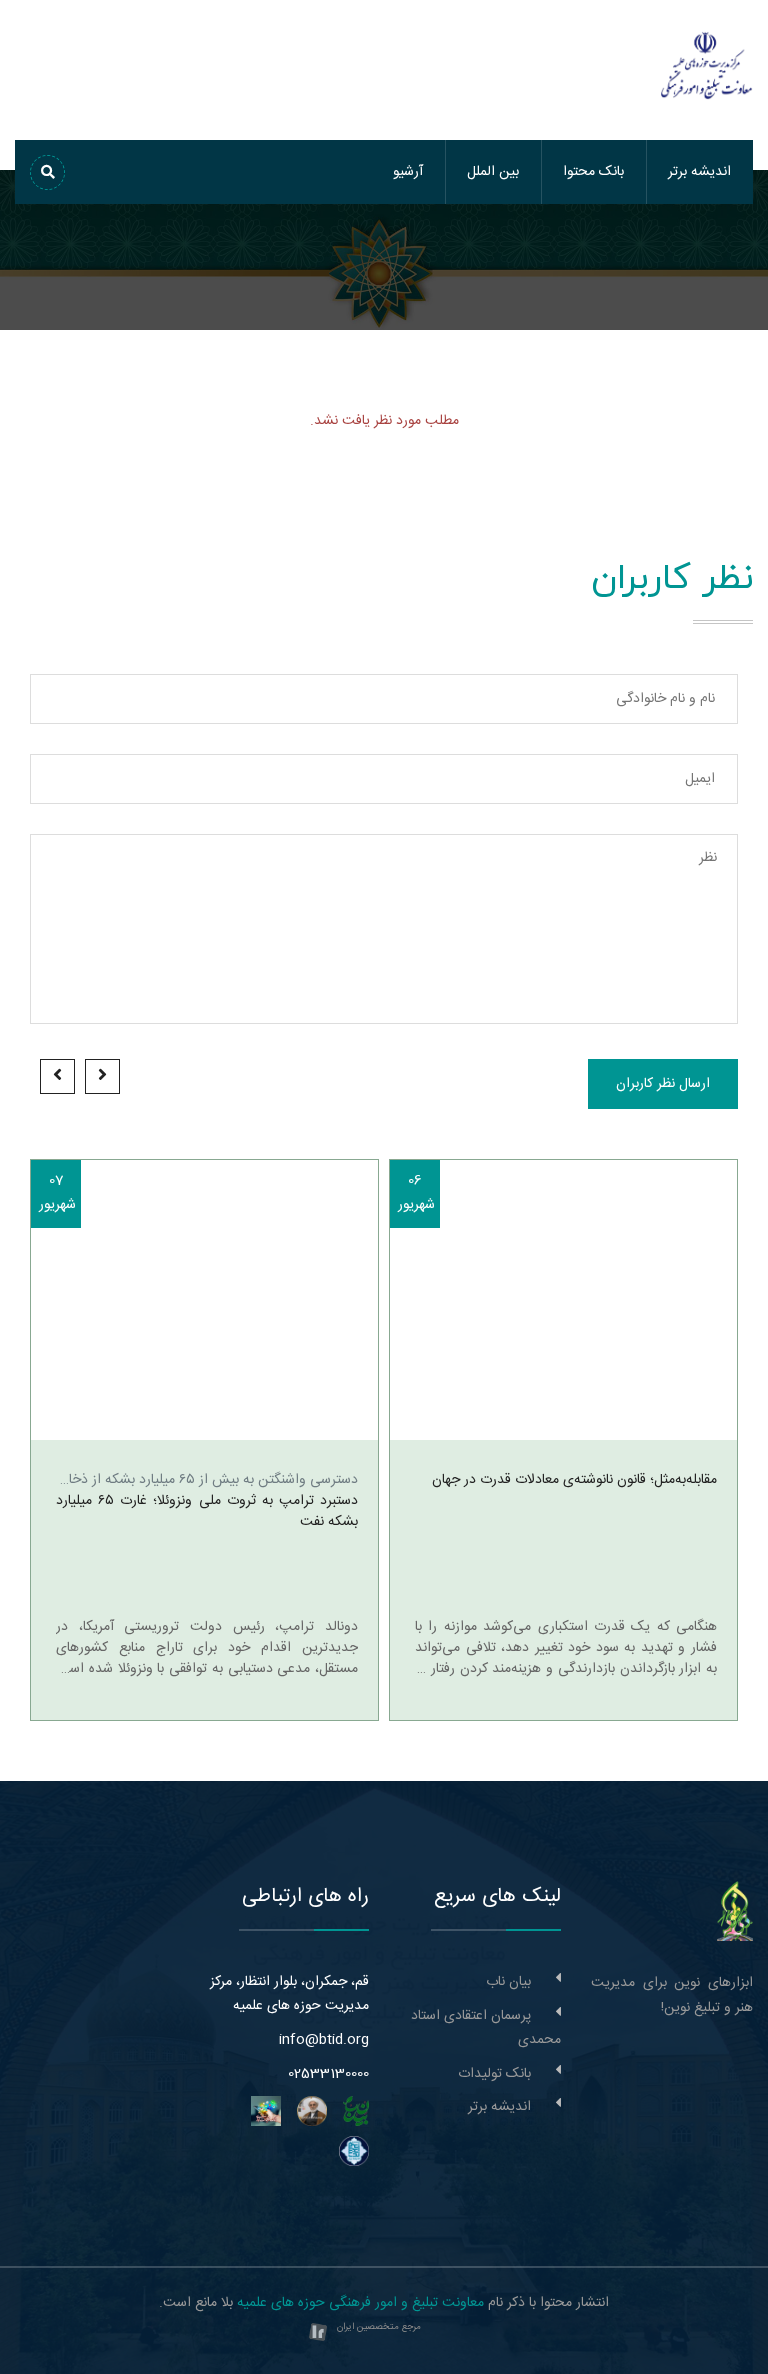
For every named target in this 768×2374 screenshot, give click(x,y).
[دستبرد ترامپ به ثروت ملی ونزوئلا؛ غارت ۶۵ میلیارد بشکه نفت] (204, 1300)
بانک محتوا (593, 172)
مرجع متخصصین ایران (379, 2327)
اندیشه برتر (699, 172)
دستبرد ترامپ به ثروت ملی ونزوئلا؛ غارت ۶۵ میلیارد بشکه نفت (207, 1512)
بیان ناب (508, 1982)
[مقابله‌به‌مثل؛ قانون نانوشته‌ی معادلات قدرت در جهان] (563, 1300)
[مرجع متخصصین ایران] (318, 2333)
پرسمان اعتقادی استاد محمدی (486, 2028)
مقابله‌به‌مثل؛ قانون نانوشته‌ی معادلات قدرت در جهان (574, 1480)
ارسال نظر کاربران (663, 1084)
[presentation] (102, 1076)
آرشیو (408, 172)
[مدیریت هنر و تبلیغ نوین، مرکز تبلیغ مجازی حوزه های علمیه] (735, 1912)
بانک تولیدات (494, 2074)
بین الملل (493, 172)
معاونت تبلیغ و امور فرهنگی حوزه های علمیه (360, 2303)
